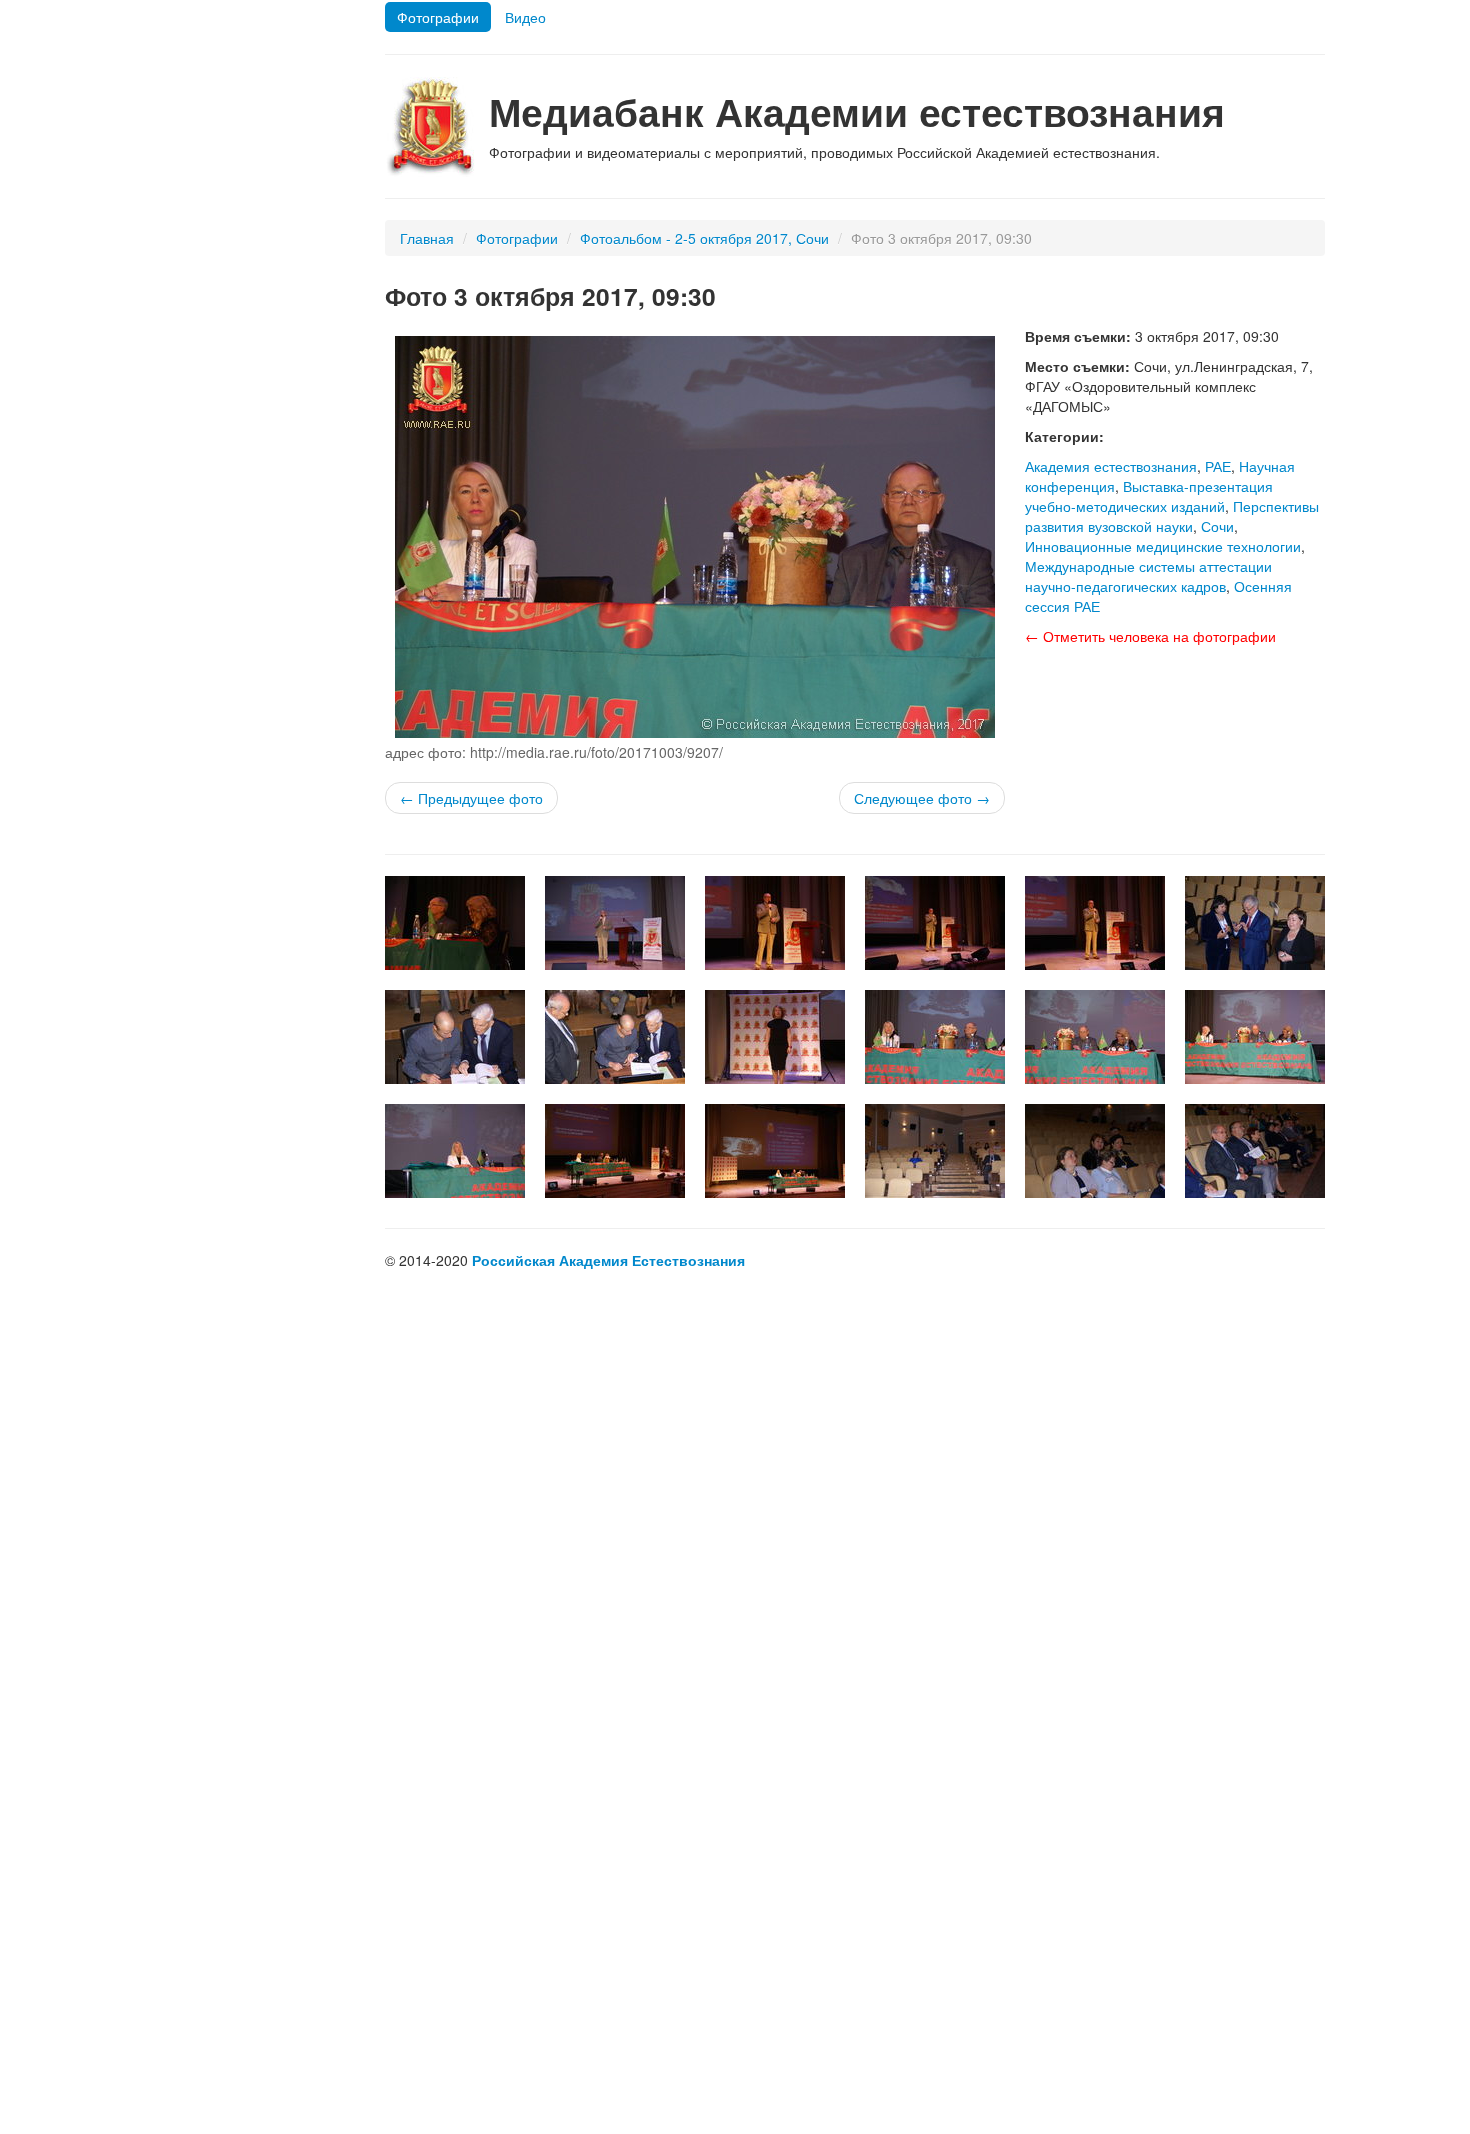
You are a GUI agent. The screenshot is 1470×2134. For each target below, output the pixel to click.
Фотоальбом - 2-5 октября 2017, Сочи (704, 238)
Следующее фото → (922, 798)
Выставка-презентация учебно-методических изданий (1149, 496)
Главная (427, 238)
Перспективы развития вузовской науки (1172, 516)
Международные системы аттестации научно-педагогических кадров (1148, 576)
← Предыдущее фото (471, 798)
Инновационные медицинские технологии (1163, 546)
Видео (525, 17)
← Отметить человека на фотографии (1150, 636)
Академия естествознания (1111, 466)
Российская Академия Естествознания (608, 1260)
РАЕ (1218, 466)
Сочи (1217, 526)
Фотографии (438, 17)
